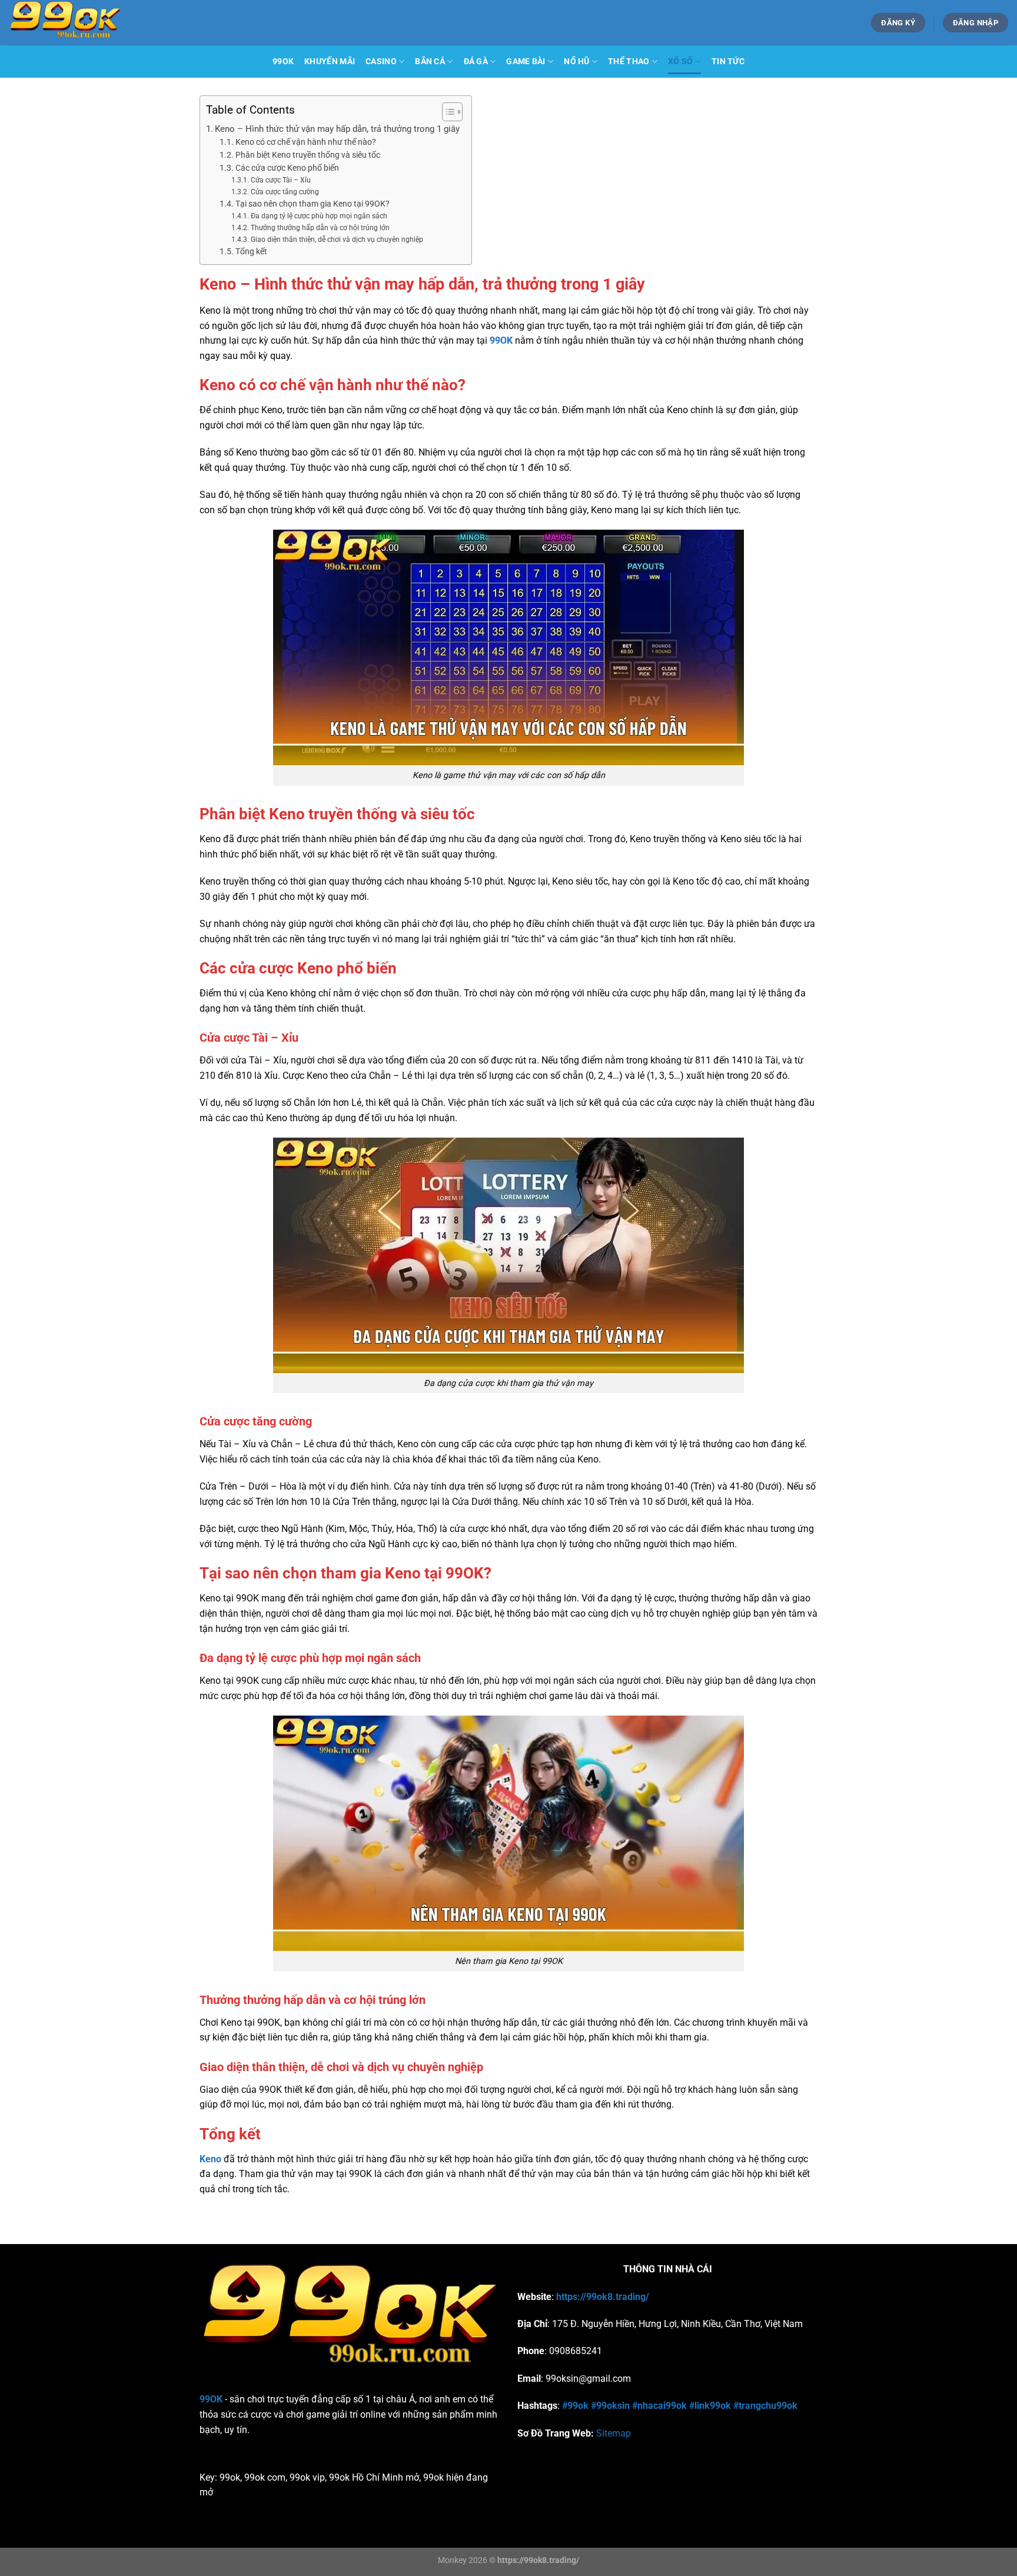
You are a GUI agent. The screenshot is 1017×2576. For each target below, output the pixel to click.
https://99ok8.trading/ (603, 2297)
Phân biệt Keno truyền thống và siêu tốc (308, 155)
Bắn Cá (430, 62)
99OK (283, 62)
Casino (381, 62)
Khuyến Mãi (330, 62)
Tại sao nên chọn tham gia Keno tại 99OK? (313, 204)
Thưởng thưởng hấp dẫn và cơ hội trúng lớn (320, 228)
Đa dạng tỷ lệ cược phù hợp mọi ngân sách (319, 216)
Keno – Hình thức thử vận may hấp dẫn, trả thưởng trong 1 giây (337, 129)
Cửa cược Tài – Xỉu (280, 180)
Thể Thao (629, 62)
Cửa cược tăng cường (285, 192)
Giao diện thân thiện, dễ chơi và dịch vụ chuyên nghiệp (337, 240)
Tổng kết (251, 251)
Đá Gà (476, 62)
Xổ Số (680, 62)
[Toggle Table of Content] (446, 112)
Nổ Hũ (576, 62)
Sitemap (614, 2433)
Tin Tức (728, 62)
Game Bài (526, 62)
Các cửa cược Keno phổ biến (287, 168)
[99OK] (135, 23)
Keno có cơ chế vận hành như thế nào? (306, 142)
